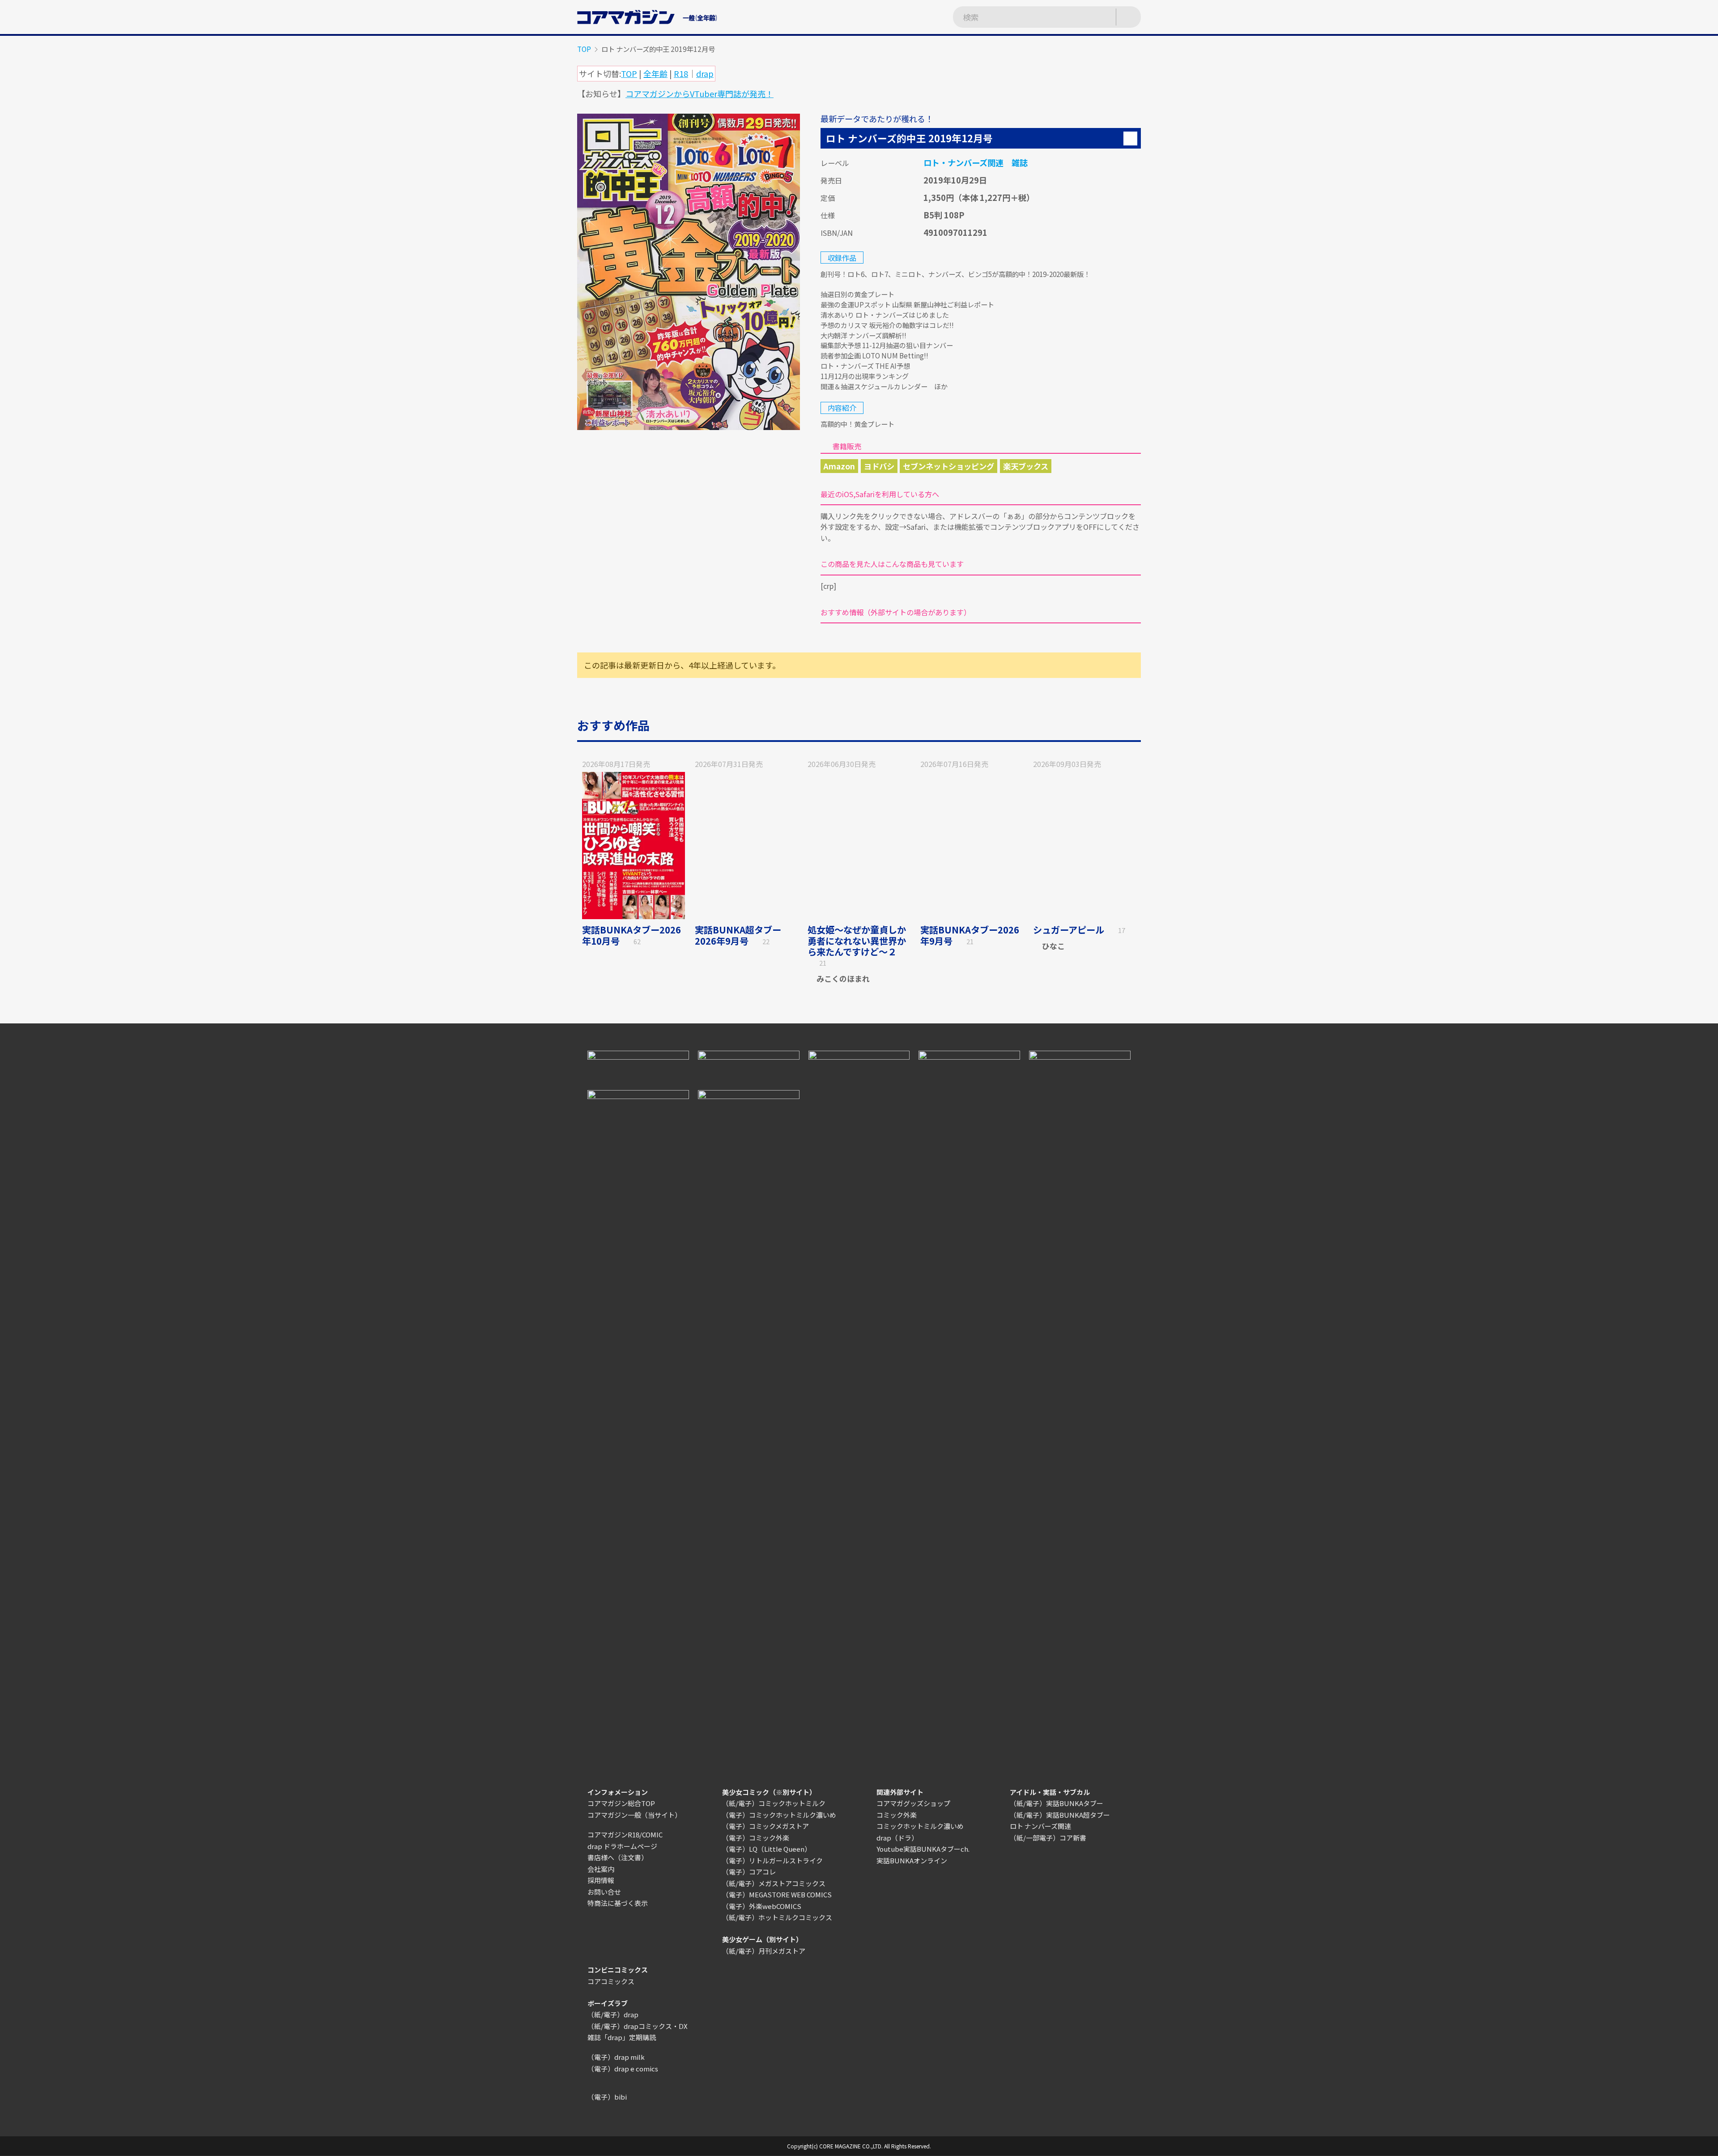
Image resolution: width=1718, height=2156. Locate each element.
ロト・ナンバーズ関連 (963, 162)
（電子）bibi (607, 2097)
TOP (584, 49)
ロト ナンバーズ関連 (1040, 1826)
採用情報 (601, 1880)
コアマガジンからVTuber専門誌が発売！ (700, 94)
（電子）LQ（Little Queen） (767, 1849)
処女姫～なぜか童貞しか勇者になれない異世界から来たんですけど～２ (857, 941)
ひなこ (1053, 946)
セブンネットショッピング (948, 466)
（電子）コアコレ (749, 1872)
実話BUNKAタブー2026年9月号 (970, 935)
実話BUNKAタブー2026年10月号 (631, 935)
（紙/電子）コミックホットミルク (774, 1803)
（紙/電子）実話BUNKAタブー (1057, 1803)
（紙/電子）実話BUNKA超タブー (1060, 1815)
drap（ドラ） (897, 1838)
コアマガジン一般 (614, 1815)
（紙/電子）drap (613, 2014)
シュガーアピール (1069, 930)
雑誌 (1020, 162)
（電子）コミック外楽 (756, 1838)
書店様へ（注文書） (618, 1857)
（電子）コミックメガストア (765, 1826)
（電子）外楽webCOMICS (762, 1906)
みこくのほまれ (843, 978)
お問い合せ (604, 1892)
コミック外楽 (897, 1815)
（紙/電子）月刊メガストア (764, 1951)
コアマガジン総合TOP (621, 1803)
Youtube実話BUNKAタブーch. (923, 1849)
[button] (1130, 138)
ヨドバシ (879, 466)
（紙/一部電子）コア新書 (1048, 1838)
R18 (681, 73)
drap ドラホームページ (622, 1846)
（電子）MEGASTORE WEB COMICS (777, 1894)
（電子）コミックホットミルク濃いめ (779, 1815)
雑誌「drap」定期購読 (622, 2037)
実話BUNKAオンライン (912, 1860)
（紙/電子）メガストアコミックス (774, 1883)
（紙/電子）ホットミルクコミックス (777, 1917)
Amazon (839, 466)
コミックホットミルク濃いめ (920, 1826)
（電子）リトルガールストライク (772, 1860)
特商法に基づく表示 (618, 1903)
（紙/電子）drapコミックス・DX (638, 2026)
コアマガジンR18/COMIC (625, 1834)
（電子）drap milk (616, 2057)
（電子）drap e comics (623, 2069)
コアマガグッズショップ (913, 1803)
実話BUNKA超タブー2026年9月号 (738, 935)
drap (705, 73)
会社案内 (601, 1869)
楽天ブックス (1026, 466)
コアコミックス (611, 1981)
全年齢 (655, 73)
